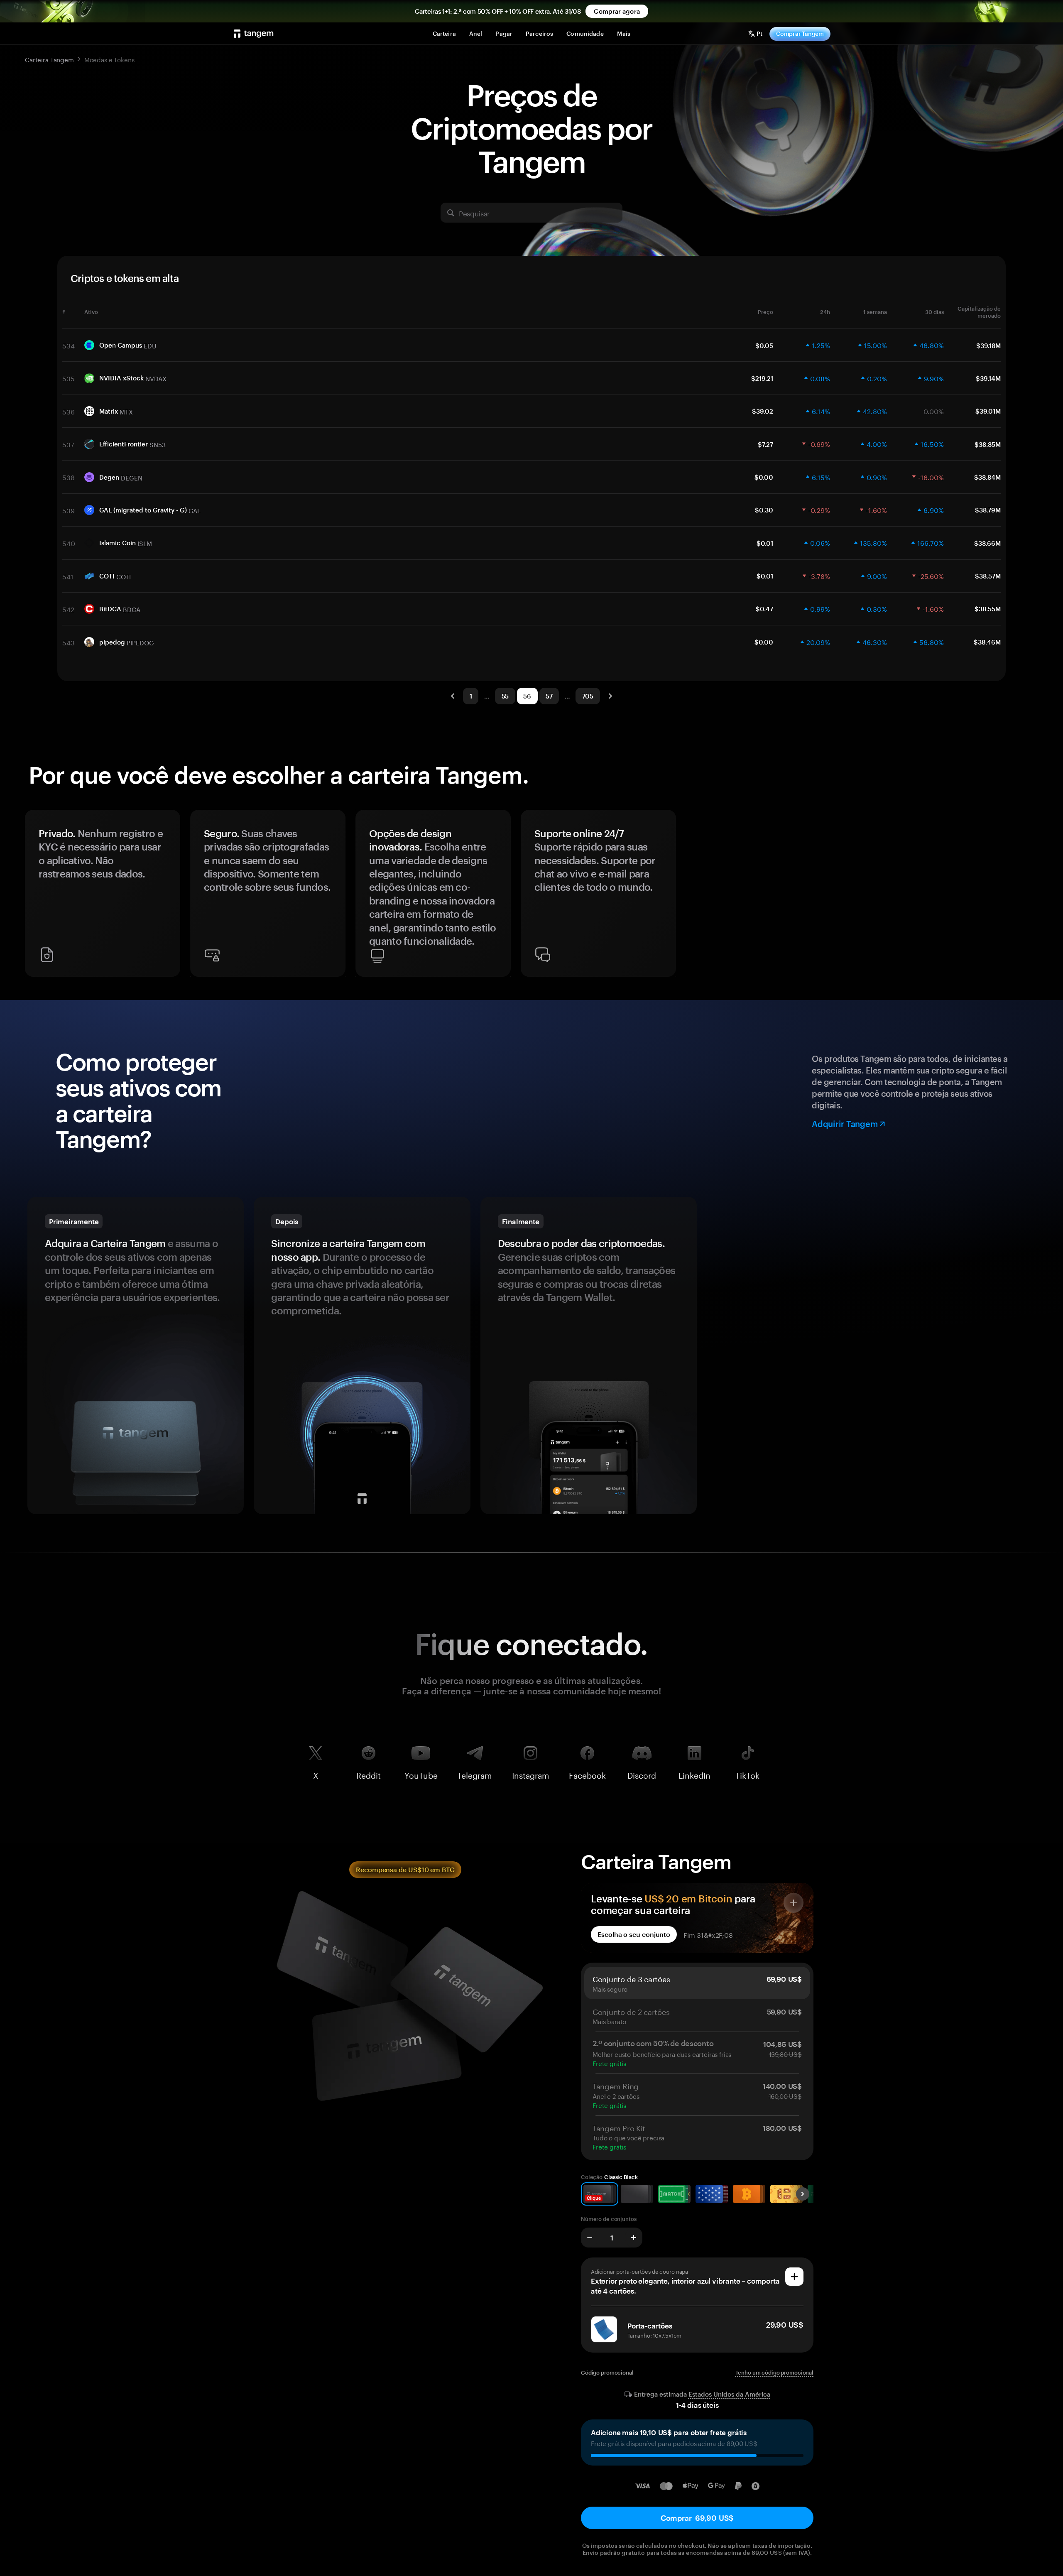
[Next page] (610, 696)
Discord (642, 1774)
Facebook (587, 1774)
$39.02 (763, 411)
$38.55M (988, 609)
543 (69, 642)
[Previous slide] (35, 897)
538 (69, 477)
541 (68, 576)
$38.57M (988, 576)
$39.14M (988, 378)
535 (69, 378)
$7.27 (765, 444)
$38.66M (987, 543)
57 (549, 696)
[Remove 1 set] (590, 2238)
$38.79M (988, 510)
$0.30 (764, 510)
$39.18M (988, 346)
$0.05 (764, 346)
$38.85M (988, 444)
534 (69, 345)
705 (588, 696)
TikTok (747, 1774)
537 (68, 444)
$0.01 (765, 543)
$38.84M (987, 477)
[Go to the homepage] (254, 34)
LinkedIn (694, 1774)
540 (69, 543)
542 (68, 609)
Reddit (369, 1774)
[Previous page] (453, 696)
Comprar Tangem (800, 33)
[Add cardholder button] (794, 2277)
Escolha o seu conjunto (634, 1934)
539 (69, 510)
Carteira (444, 33)
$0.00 (764, 477)
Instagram (531, 1774)
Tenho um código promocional (775, 2373)
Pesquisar (474, 213)
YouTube (421, 1774)
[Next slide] (1028, 897)
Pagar (504, 33)
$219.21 (762, 378)
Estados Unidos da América (729, 2394)
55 (505, 696)
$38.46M (987, 642)
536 (69, 411)
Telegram (475, 1774)
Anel (476, 33)
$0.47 (764, 609)
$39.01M (988, 411)
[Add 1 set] (634, 2238)
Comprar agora (617, 11)
